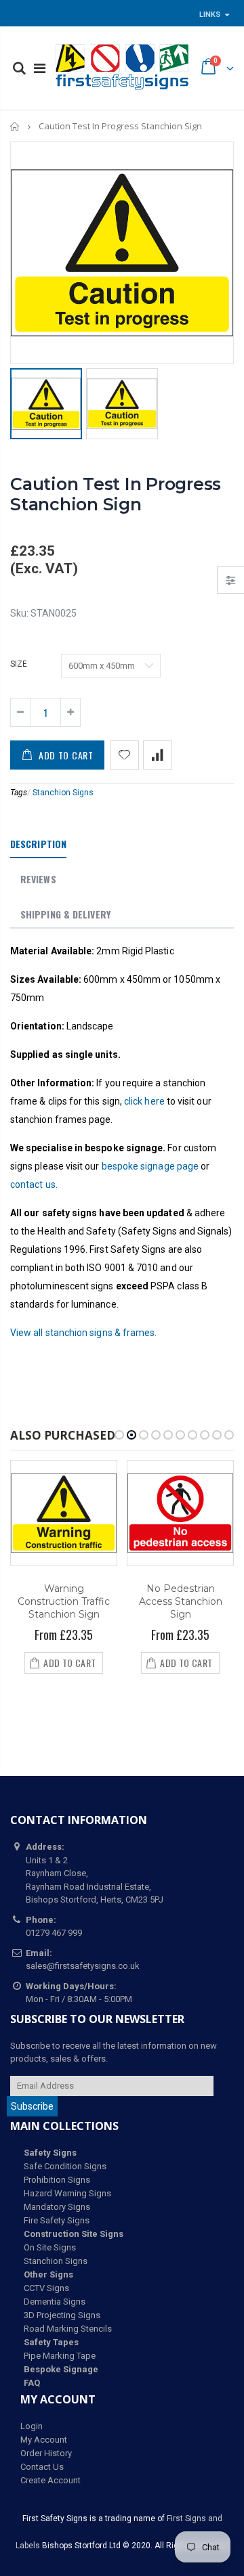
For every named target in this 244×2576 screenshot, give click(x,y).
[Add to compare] (158, 755)
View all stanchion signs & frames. (83, 1333)
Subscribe (32, 2106)
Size (19, 664)
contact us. (34, 1184)
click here (144, 1101)
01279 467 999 (54, 1933)
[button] (119, 1435)
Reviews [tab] (38, 879)
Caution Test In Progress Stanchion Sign (116, 494)
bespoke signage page (150, 1166)
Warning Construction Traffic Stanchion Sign (64, 1601)
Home (15, 126)
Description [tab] (38, 844)
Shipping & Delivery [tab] (65, 914)
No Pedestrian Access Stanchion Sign (181, 1601)
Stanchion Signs (63, 793)
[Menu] (40, 68)
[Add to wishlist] (124, 755)
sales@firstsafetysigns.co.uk (83, 1966)
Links (210, 15)
